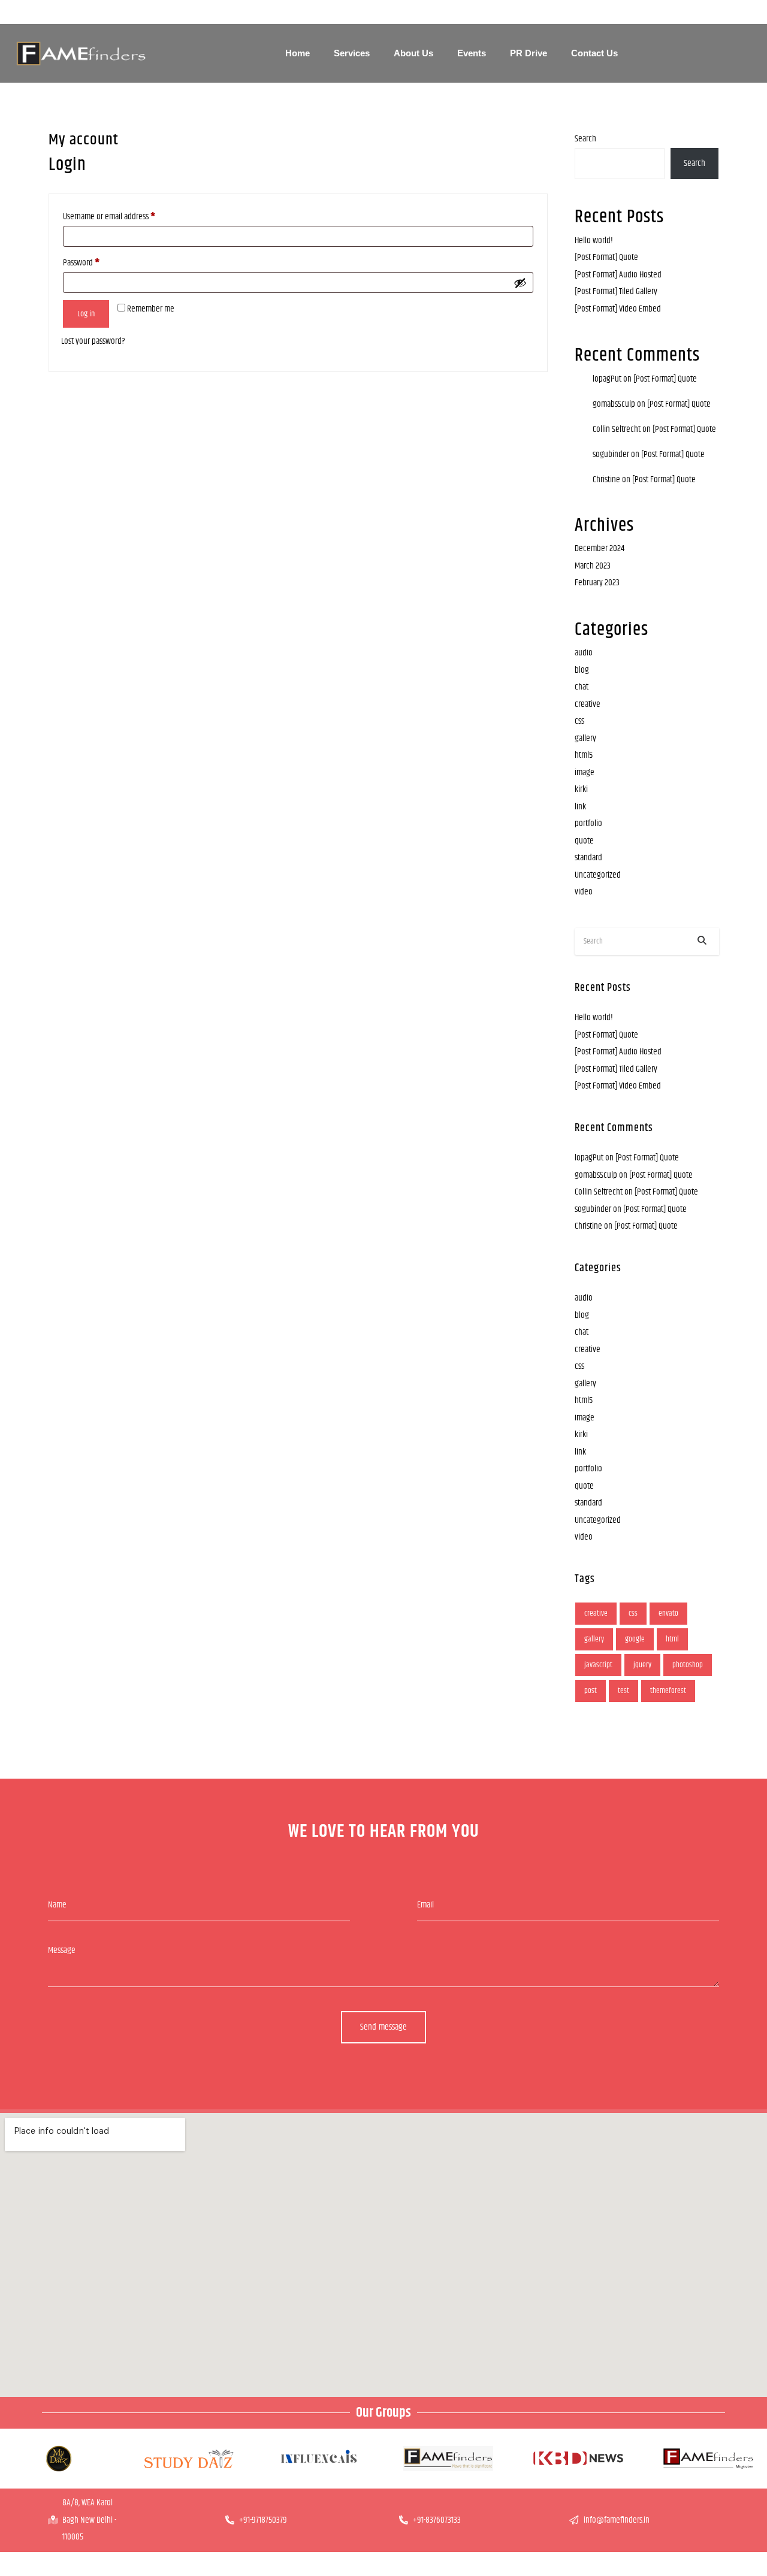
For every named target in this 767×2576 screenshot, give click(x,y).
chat (582, 687)
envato (668, 1613)
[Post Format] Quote (606, 257)
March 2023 (593, 566)
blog (582, 670)
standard (588, 858)
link (580, 807)
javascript (598, 1665)
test (623, 1691)
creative (588, 704)
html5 (584, 755)
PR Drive (529, 53)
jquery (642, 1665)
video (584, 892)
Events (472, 53)
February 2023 (597, 583)
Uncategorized (598, 875)
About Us (413, 53)
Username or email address (109, 217)
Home (298, 53)
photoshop (688, 1665)
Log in (86, 314)
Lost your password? (93, 341)
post (591, 1691)
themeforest (668, 1691)
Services (352, 53)
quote (584, 841)
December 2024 (600, 548)
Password (81, 263)
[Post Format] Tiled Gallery (616, 291)
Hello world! (594, 241)
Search (585, 139)
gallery (585, 738)
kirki (581, 789)
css (579, 721)
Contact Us (594, 53)
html (672, 1639)
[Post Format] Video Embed (618, 309)
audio (584, 653)
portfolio (588, 823)
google (635, 1639)
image (585, 773)
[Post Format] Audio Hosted (618, 275)
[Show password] (520, 283)
